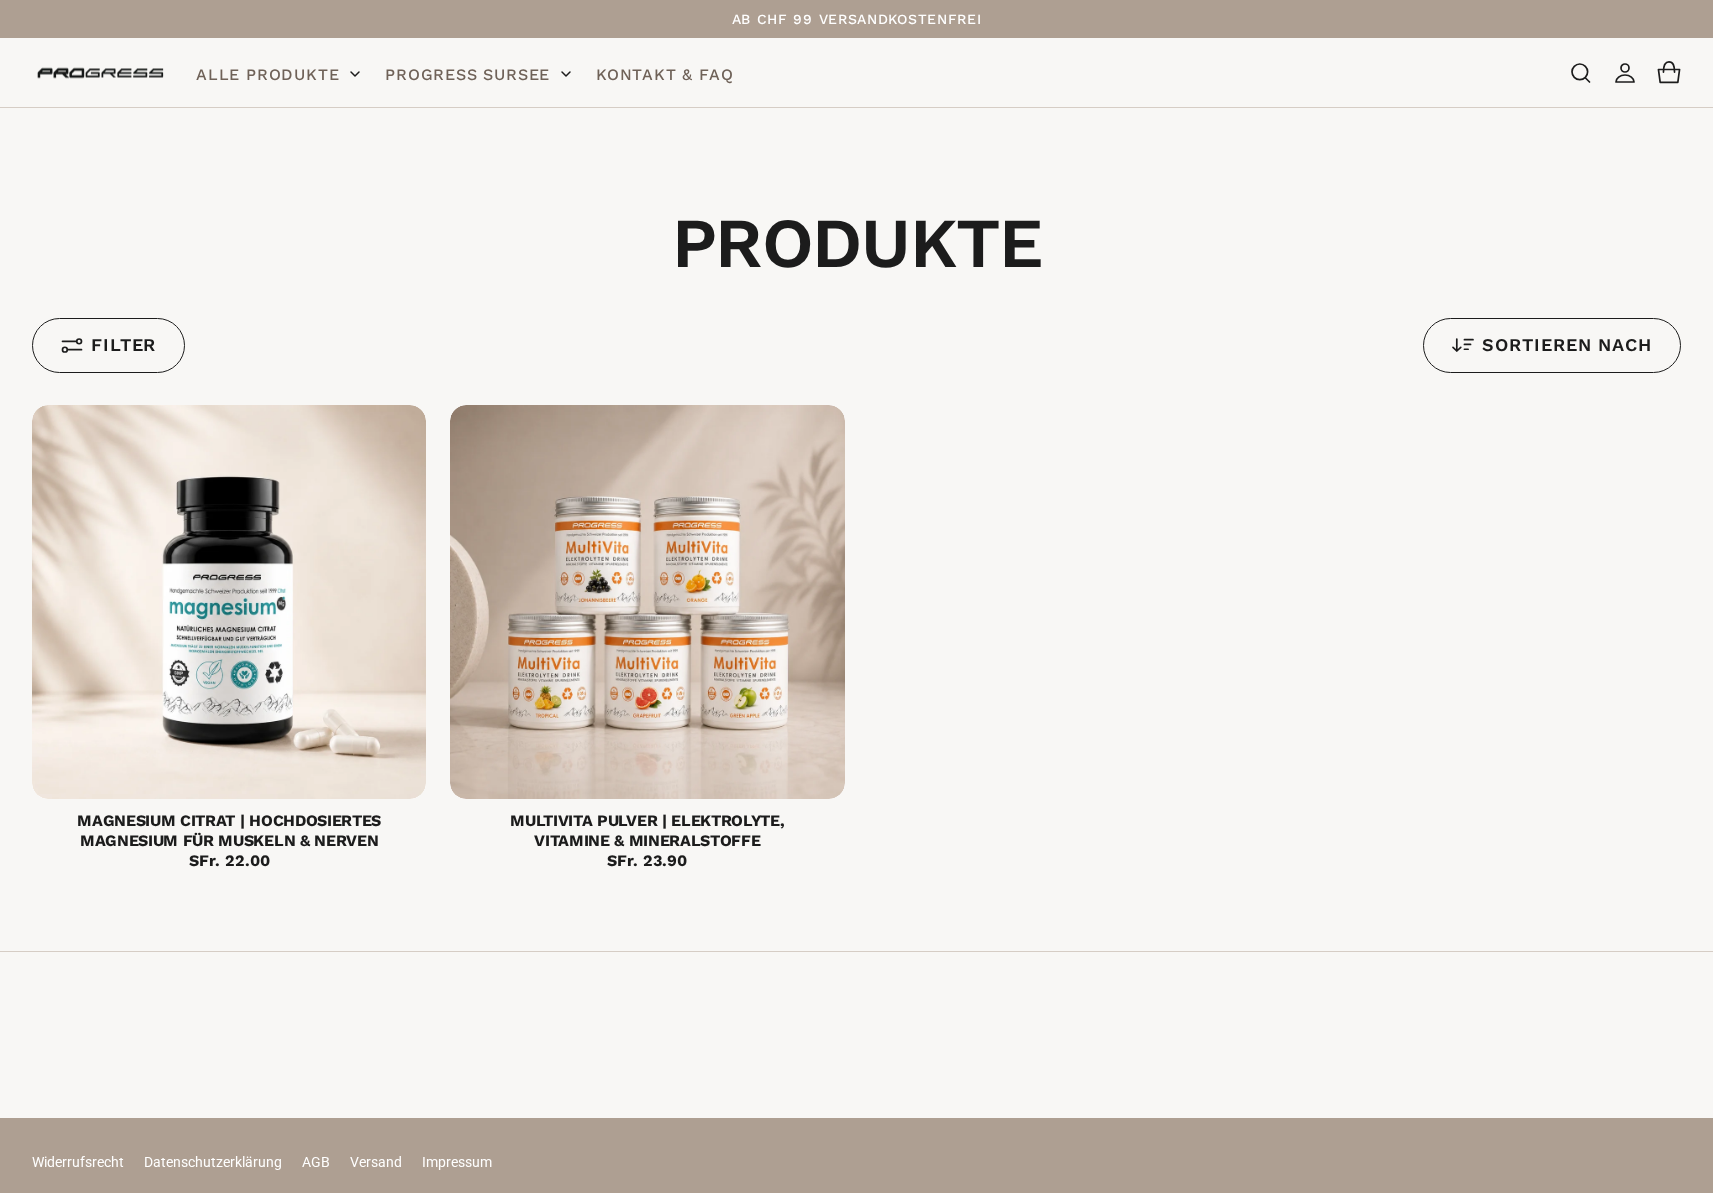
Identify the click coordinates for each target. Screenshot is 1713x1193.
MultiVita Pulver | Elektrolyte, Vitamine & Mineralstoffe (647, 830)
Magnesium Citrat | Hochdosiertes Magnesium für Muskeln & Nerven (229, 830)
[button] (1581, 73)
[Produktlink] (229, 602)
